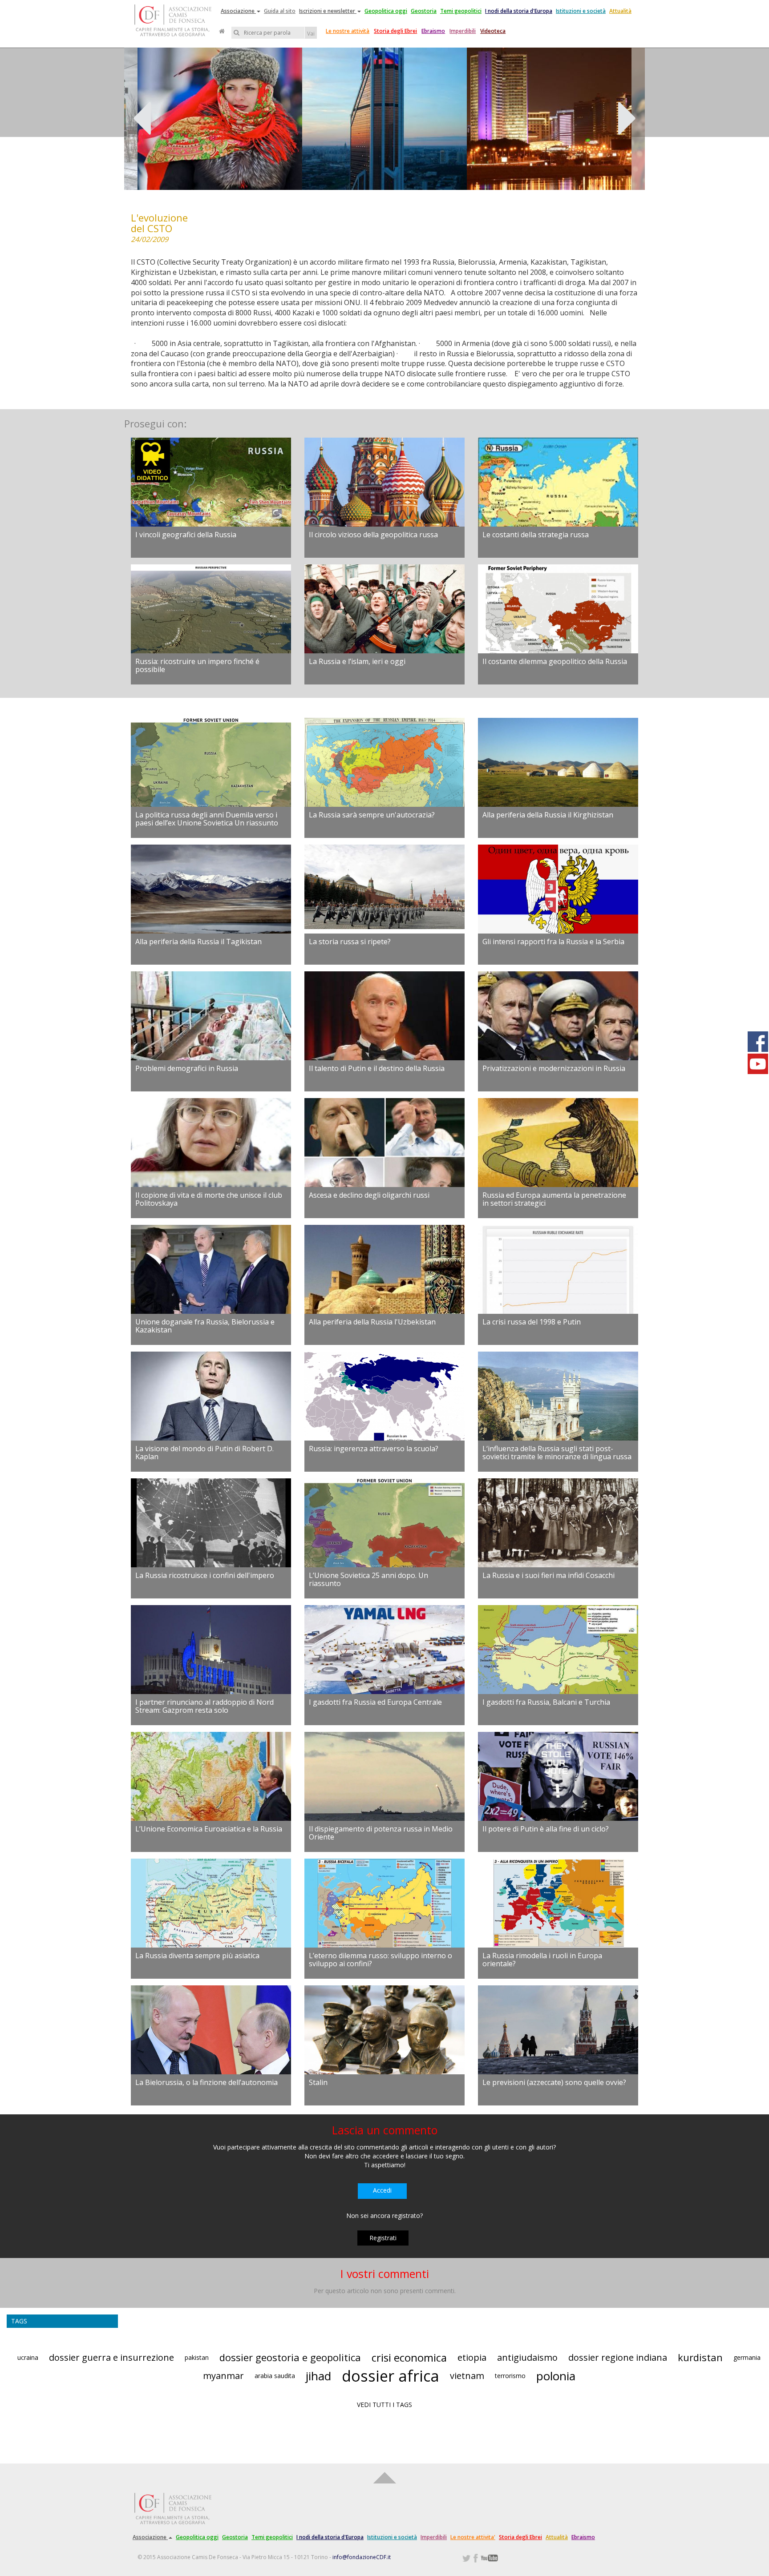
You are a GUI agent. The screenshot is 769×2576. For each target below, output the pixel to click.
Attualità (620, 11)
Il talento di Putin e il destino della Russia (377, 1068)
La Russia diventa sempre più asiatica (197, 1956)
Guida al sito (280, 11)
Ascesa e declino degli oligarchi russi (369, 1195)
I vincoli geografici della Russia (186, 535)
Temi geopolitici (461, 11)
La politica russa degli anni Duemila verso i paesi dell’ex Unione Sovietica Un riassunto (207, 819)
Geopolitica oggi (386, 11)
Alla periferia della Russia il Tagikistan (198, 942)
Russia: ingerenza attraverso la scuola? (374, 1449)
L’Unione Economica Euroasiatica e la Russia (209, 1829)
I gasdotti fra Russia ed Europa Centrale (375, 1702)
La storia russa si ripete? (350, 942)
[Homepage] (222, 31)
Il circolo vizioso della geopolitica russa (373, 535)
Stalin (318, 2082)
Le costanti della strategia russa (536, 535)
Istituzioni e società (581, 11)
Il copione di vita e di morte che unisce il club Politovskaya (209, 1199)
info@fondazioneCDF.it (362, 2557)
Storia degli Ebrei (395, 31)
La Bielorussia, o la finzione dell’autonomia (206, 2082)
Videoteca (493, 31)
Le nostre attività (348, 31)
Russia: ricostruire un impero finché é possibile (197, 665)
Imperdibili (463, 31)
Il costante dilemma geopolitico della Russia (555, 661)
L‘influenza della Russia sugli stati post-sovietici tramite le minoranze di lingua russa (557, 1453)
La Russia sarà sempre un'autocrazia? (372, 815)
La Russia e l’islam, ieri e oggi (357, 661)
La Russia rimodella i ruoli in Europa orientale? (542, 1960)
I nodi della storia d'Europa (519, 11)
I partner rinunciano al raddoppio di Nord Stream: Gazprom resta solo (204, 1706)
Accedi (382, 2190)
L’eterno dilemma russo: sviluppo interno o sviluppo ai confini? (380, 1960)
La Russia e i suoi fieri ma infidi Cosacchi (548, 1575)
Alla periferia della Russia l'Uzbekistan (372, 1322)
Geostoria (424, 11)
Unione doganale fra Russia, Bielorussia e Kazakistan (205, 1326)
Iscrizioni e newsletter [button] (328, 11)
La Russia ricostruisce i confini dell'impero (205, 1575)
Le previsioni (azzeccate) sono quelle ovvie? (554, 2082)
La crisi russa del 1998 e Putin (532, 1322)
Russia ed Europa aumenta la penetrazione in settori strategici (554, 1199)
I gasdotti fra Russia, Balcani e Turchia (546, 1702)
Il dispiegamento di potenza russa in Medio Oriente (381, 1833)
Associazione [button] (238, 11)
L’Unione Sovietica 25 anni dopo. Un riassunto (368, 1579)
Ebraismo (433, 31)
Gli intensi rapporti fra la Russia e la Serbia (553, 942)
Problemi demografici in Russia (187, 1068)
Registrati (383, 2238)
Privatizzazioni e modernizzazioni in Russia (554, 1068)
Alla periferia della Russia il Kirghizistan (548, 815)
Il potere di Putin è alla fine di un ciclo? (546, 1829)
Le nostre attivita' (473, 2537)
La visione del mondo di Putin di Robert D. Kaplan (204, 1453)
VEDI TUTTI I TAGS (384, 2405)
